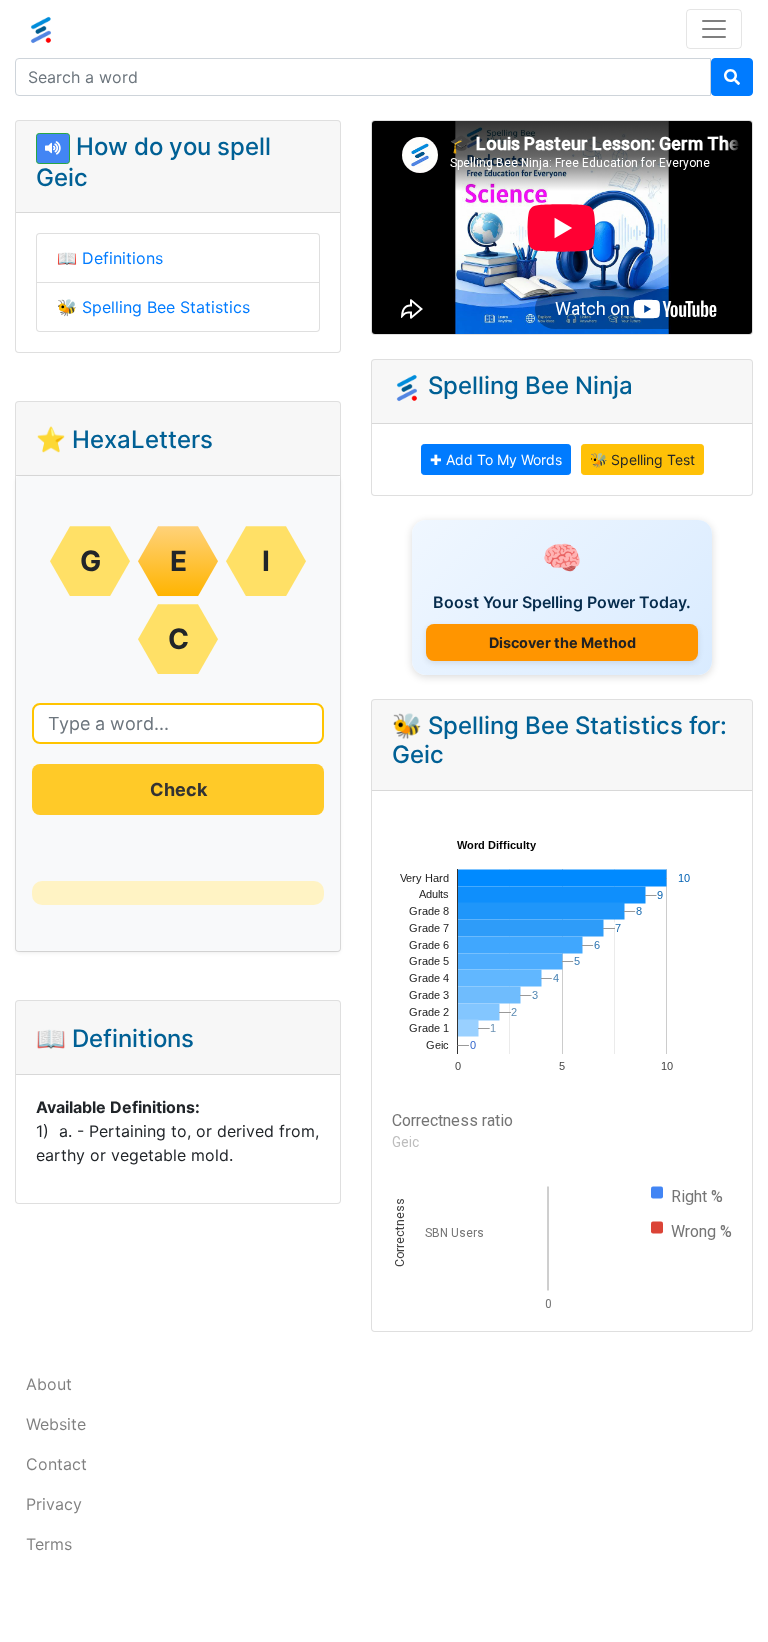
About (49, 1384)
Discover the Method (562, 642)
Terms (49, 1544)
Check (178, 789)
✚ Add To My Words (496, 459)
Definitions (122, 258)
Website (56, 1424)
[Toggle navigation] (714, 29)
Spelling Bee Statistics (166, 307)
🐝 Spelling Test (642, 459)
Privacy (54, 1504)
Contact (56, 1464)
